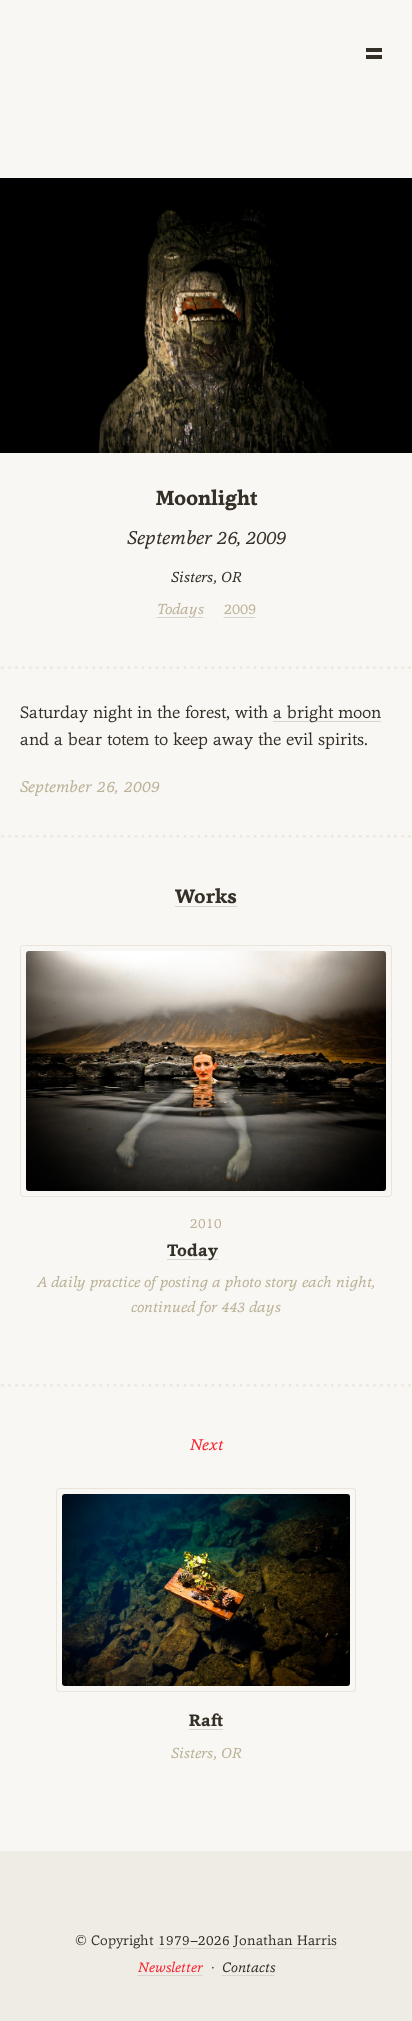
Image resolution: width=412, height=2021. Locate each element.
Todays (180, 608)
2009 (240, 608)
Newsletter (170, 1967)
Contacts (248, 1967)
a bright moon (327, 712)
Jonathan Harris (285, 1940)
